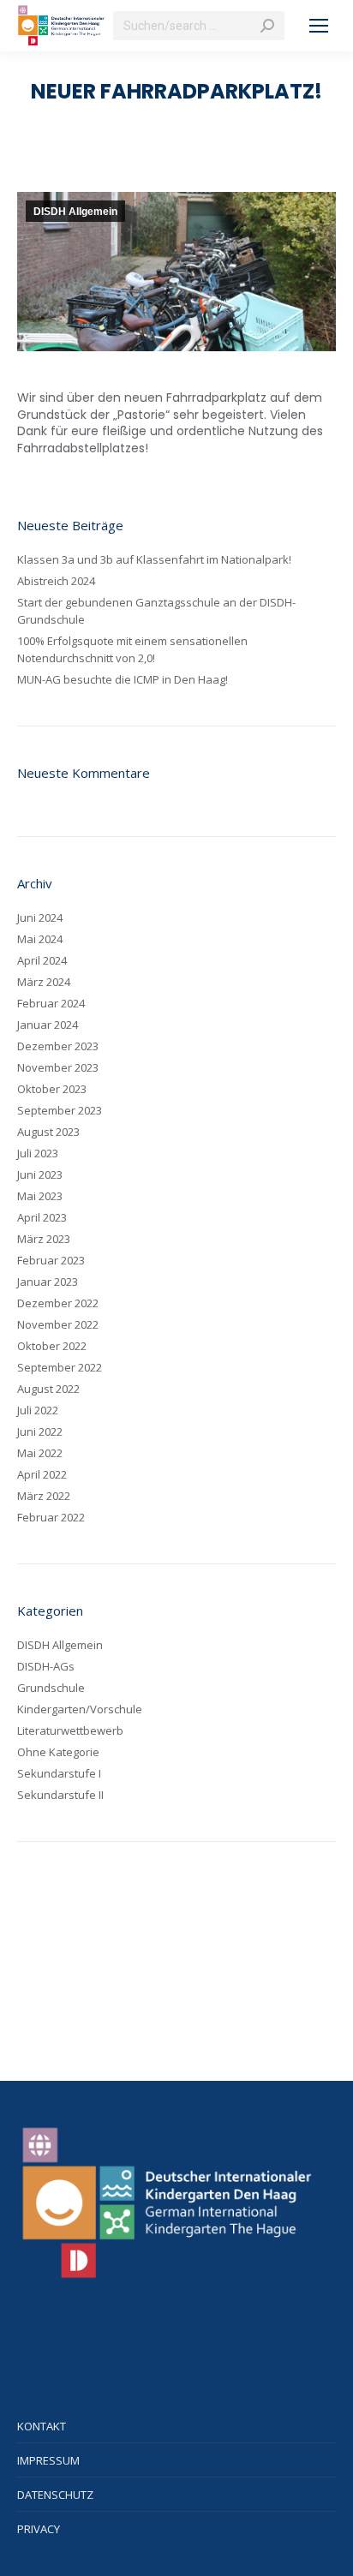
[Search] (267, 26)
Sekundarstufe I (59, 1773)
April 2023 (42, 1217)
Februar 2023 (51, 1260)
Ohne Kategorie (58, 1752)
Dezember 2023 (58, 1046)
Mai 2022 (40, 1453)
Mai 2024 (40, 939)
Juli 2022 (38, 1410)
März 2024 (44, 982)
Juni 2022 (40, 1431)
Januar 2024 (48, 1025)
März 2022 (44, 1496)
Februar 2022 (51, 1517)
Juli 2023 (38, 1153)
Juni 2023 (40, 1174)
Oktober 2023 (52, 1089)
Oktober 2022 (52, 1346)
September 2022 (60, 1367)
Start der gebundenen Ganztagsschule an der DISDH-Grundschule (156, 611)
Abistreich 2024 (56, 581)
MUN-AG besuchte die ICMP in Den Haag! (123, 679)
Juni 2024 (40, 917)
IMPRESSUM (48, 2460)
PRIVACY (39, 2529)
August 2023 (48, 1132)
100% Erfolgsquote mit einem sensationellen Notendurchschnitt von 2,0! (132, 649)
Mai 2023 (40, 1196)
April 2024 (42, 960)
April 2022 (42, 1474)
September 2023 (60, 1110)
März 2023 (44, 1239)
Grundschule (51, 1688)
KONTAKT (42, 2426)
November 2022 (58, 1324)
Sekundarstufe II (60, 1795)
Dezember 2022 (58, 1303)
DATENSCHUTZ (55, 2495)
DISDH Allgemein (75, 212)
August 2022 (48, 1389)
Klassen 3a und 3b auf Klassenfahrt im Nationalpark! (154, 559)
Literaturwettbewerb (70, 1730)
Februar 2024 (51, 1003)
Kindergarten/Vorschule (80, 1709)
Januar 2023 (48, 1282)
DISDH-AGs (46, 1666)
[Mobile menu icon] (319, 26)
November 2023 (58, 1067)
